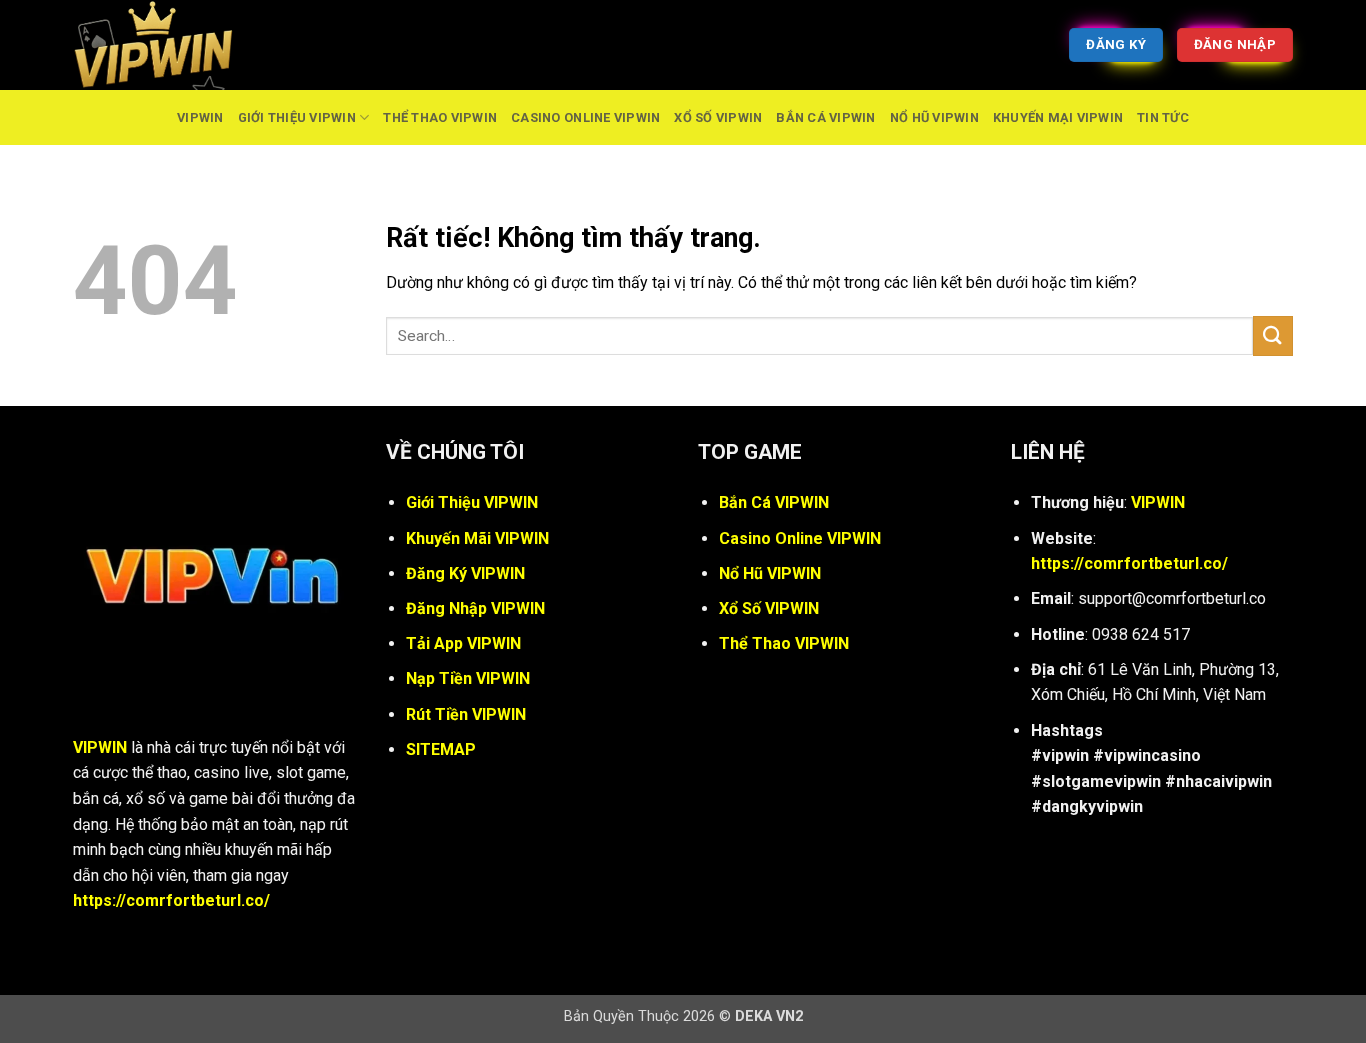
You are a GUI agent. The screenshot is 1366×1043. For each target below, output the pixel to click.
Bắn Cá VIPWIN (825, 117)
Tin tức (1163, 117)
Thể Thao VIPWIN (440, 117)
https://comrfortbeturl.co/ (171, 900)
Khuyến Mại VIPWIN (1058, 117)
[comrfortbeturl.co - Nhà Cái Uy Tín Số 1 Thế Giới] (173, 45)
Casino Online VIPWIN (585, 117)
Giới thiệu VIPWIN (297, 117)
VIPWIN (200, 117)
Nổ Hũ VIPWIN (934, 117)
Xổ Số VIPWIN (718, 117)
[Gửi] (1273, 335)
